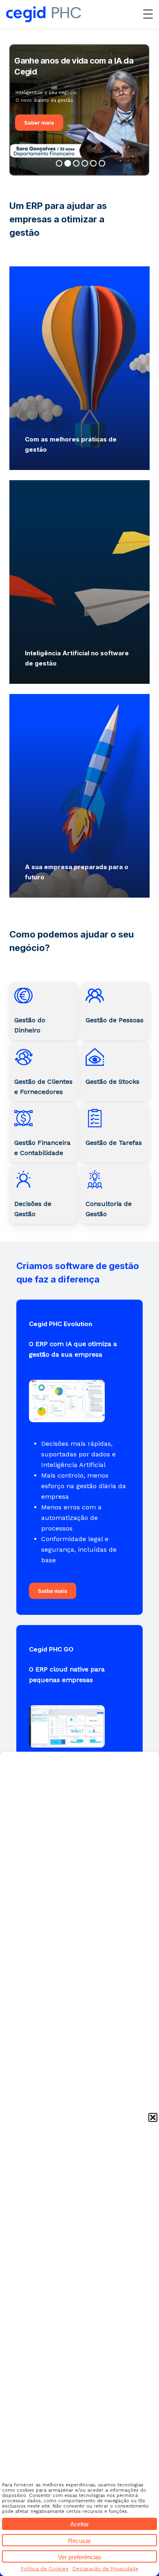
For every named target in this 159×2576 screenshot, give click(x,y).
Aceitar (79, 2524)
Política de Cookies (45, 2569)
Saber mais (39, 123)
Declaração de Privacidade (106, 2569)
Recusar (79, 2541)
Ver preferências (80, 2557)
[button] (153, 2117)
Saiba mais (53, 1591)
